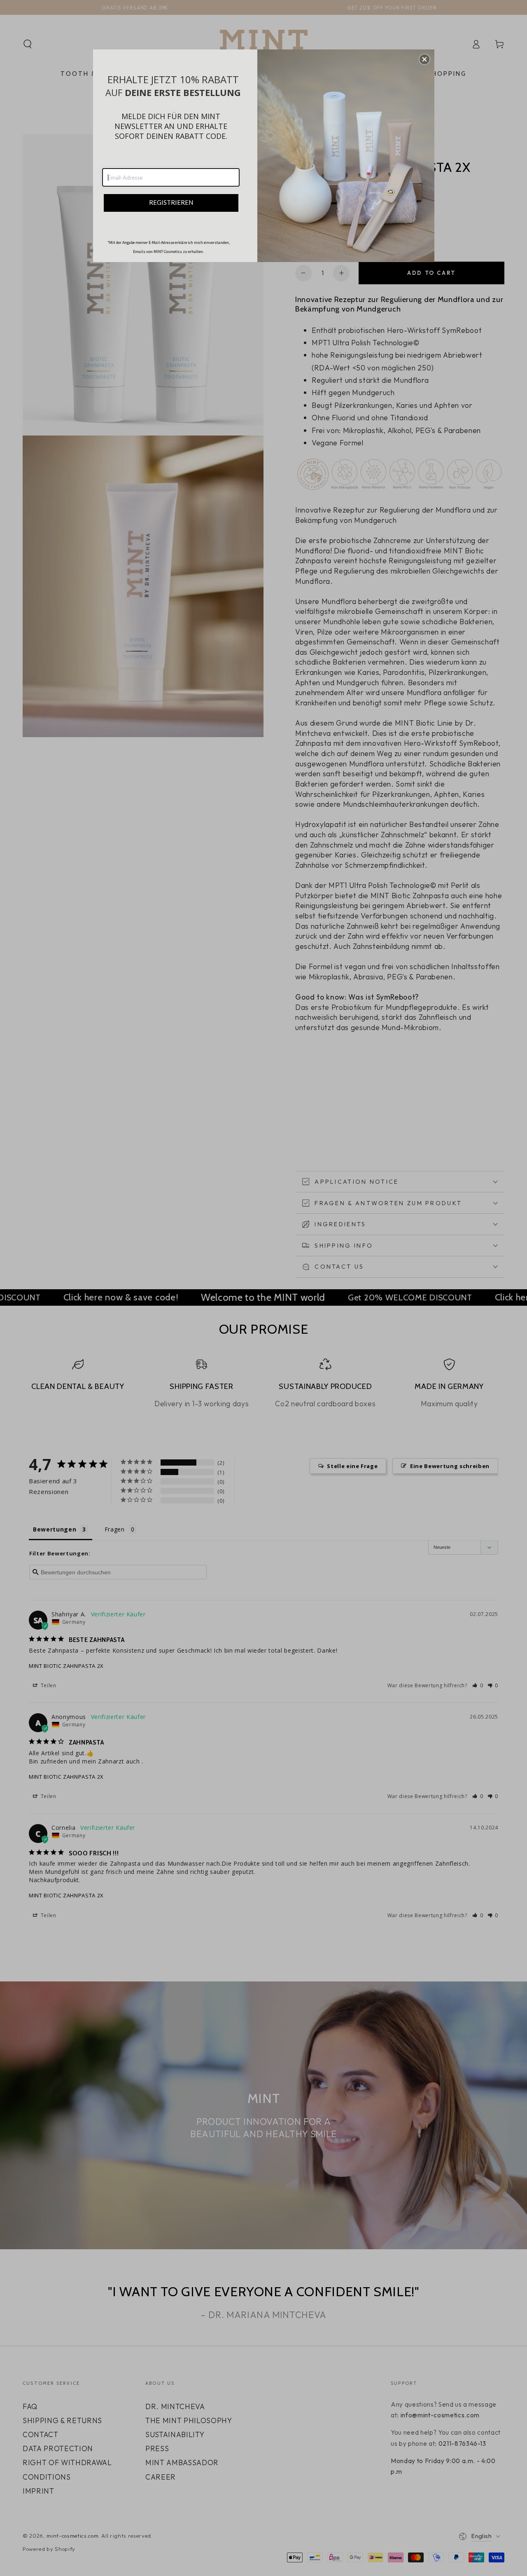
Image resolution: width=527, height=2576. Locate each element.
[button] (424, 59)
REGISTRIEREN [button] (171, 202)
